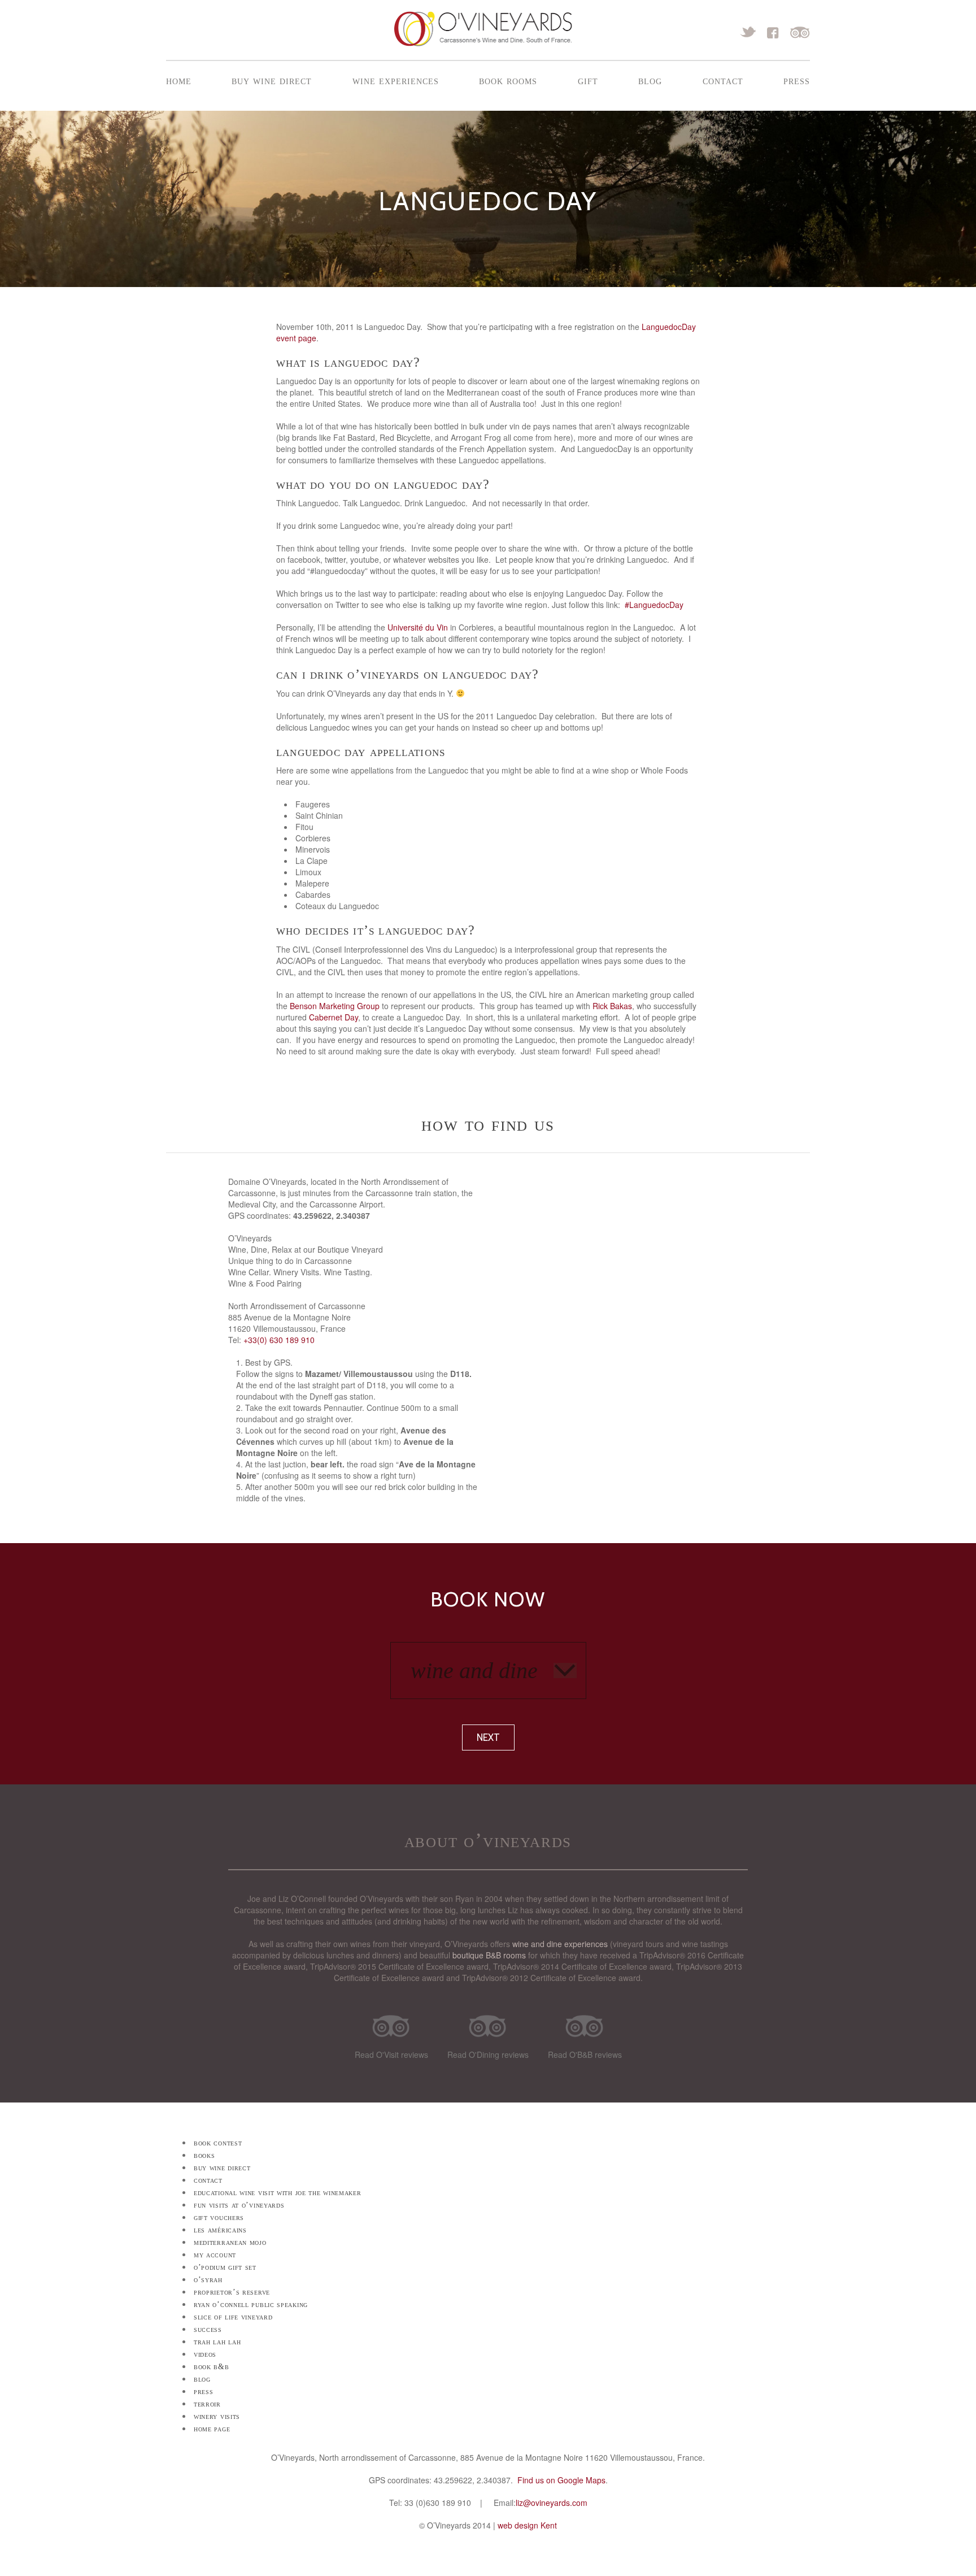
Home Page (212, 2429)
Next (488, 1737)
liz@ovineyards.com (552, 2503)
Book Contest (218, 2143)
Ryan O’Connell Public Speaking (251, 2305)
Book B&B (212, 2367)
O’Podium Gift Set (225, 2267)
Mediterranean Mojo (230, 2242)
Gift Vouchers (219, 2217)
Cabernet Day (334, 1017)
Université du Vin (418, 627)
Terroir (207, 2404)
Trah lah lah (217, 2342)
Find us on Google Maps (561, 2480)
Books (204, 2155)
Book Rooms (508, 80)
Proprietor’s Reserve (232, 2292)
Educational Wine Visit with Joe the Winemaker (278, 2193)
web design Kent (527, 2525)
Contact (723, 80)
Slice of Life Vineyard (233, 2317)
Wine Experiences (396, 80)
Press (797, 80)
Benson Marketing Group (335, 1006)
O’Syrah (208, 2280)
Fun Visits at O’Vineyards (239, 2205)
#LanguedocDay (654, 605)
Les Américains (220, 2230)
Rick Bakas (612, 1006)
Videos (205, 2354)
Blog (650, 80)
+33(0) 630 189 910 (279, 1340)
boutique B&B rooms (489, 1955)
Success (208, 2329)
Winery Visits (217, 2416)
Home (179, 80)
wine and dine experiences (560, 1944)
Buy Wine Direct (272, 80)
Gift (588, 80)
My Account (215, 2255)
